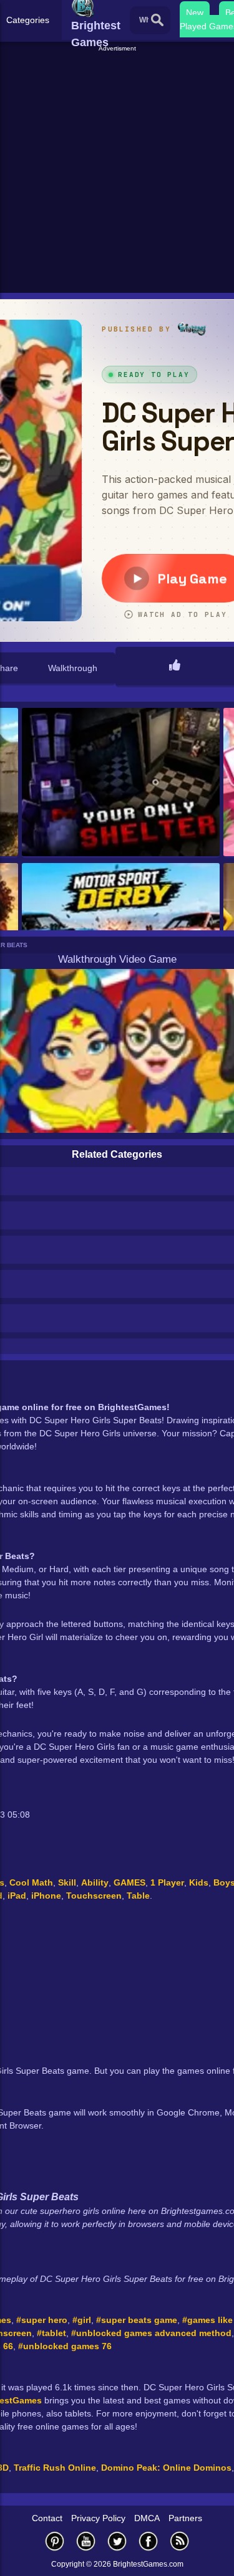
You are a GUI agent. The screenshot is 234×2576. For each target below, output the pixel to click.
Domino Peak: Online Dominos (166, 2468)
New (195, 12)
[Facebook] (149, 2541)
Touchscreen (94, 1896)
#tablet (51, 2333)
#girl (82, 2320)
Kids (199, 1882)
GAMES (129, 1882)
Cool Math (31, 1882)
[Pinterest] (55, 2541)
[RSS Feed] (180, 2541)
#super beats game (137, 2320)
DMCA (147, 2518)
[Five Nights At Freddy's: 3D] (121, 783)
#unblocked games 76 (65, 2346)
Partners (185, 2518)
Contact (47, 2518)
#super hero (42, 2320)
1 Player (167, 1882)
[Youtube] (86, 2541)
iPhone (46, 1896)
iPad (17, 1896)
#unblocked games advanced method (151, 2333)
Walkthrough (73, 668)
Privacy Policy (98, 2518)
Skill (67, 1882)
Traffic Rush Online (55, 2468)
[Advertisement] (117, 170)
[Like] (175, 666)
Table (138, 1896)
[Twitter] (117, 2541)
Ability (95, 1882)
